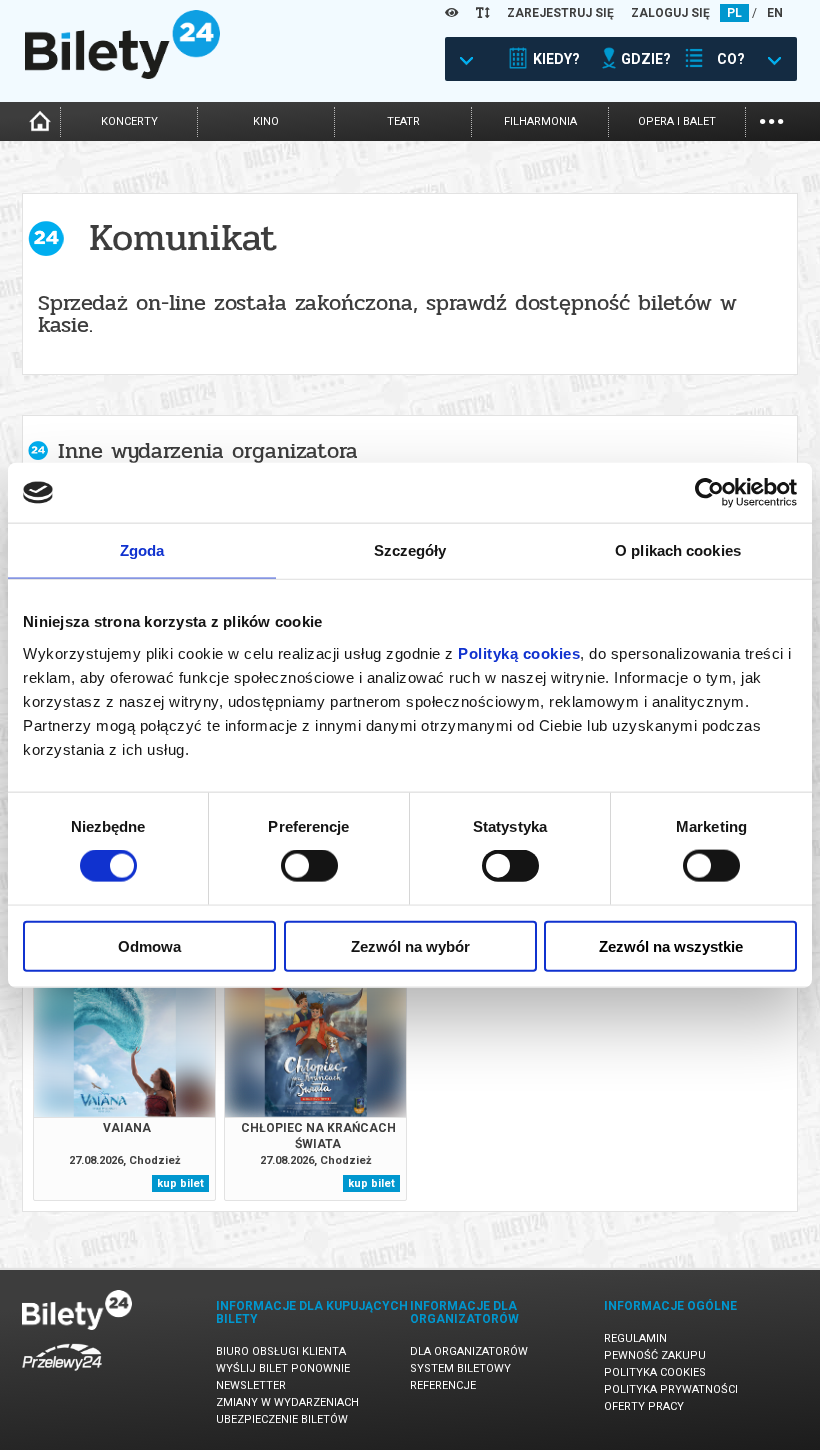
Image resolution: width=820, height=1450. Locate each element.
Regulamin (635, 1338)
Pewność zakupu (655, 1355)
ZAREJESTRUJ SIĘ (560, 13)
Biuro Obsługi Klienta (281, 1351)
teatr (403, 121)
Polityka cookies (655, 1372)
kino (266, 121)
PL (734, 13)
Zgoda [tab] (142, 550)
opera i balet (677, 121)
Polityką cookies (519, 652)
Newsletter (251, 1385)
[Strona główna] (122, 74)
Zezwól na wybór (410, 945)
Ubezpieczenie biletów (282, 1419)
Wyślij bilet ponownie (283, 1368)
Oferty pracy (644, 1406)
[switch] (309, 866)
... (771, 119)
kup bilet (180, 1183)
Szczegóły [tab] (410, 550)
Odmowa (149, 945)
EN (775, 13)
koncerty (129, 121)
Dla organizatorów (469, 1351)
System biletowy (460, 1368)
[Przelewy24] (62, 1374)
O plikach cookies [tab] (678, 550)
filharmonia (540, 121)
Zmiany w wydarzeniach (287, 1402)
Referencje (443, 1385)
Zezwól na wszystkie (671, 945)
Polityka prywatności (671, 1389)
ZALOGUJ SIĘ (670, 13)
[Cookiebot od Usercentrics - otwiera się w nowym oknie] (709, 493)
